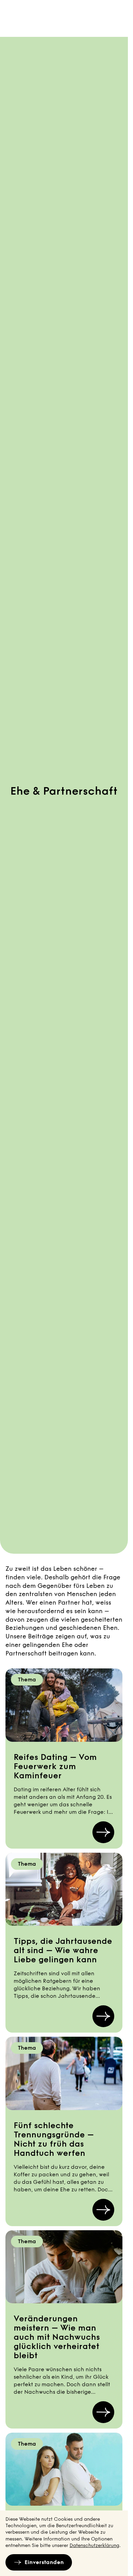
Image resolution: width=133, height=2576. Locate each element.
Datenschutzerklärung (94, 2545)
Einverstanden (44, 2562)
